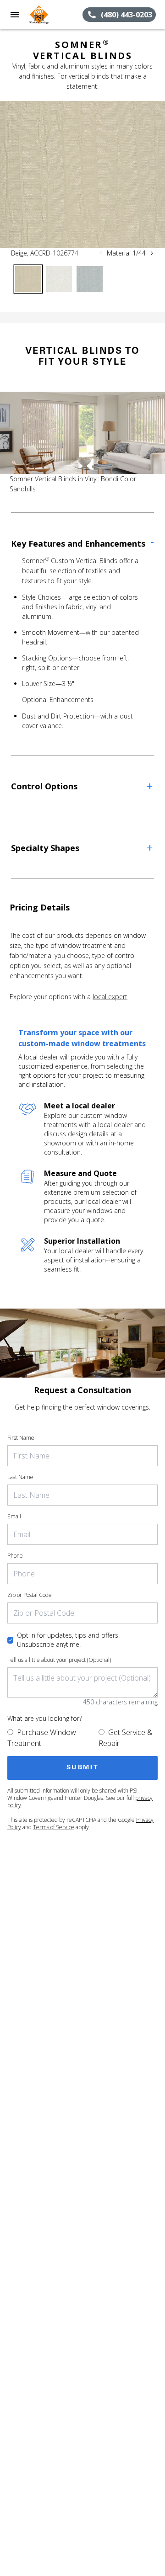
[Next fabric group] (152, 253)
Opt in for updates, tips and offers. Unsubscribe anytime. (68, 1640)
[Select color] (28, 279)
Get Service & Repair (126, 1738)
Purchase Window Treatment (42, 1738)
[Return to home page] (56, 15)
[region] (82, 175)
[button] (15, 15)
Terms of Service (54, 1827)
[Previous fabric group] (101, 253)
